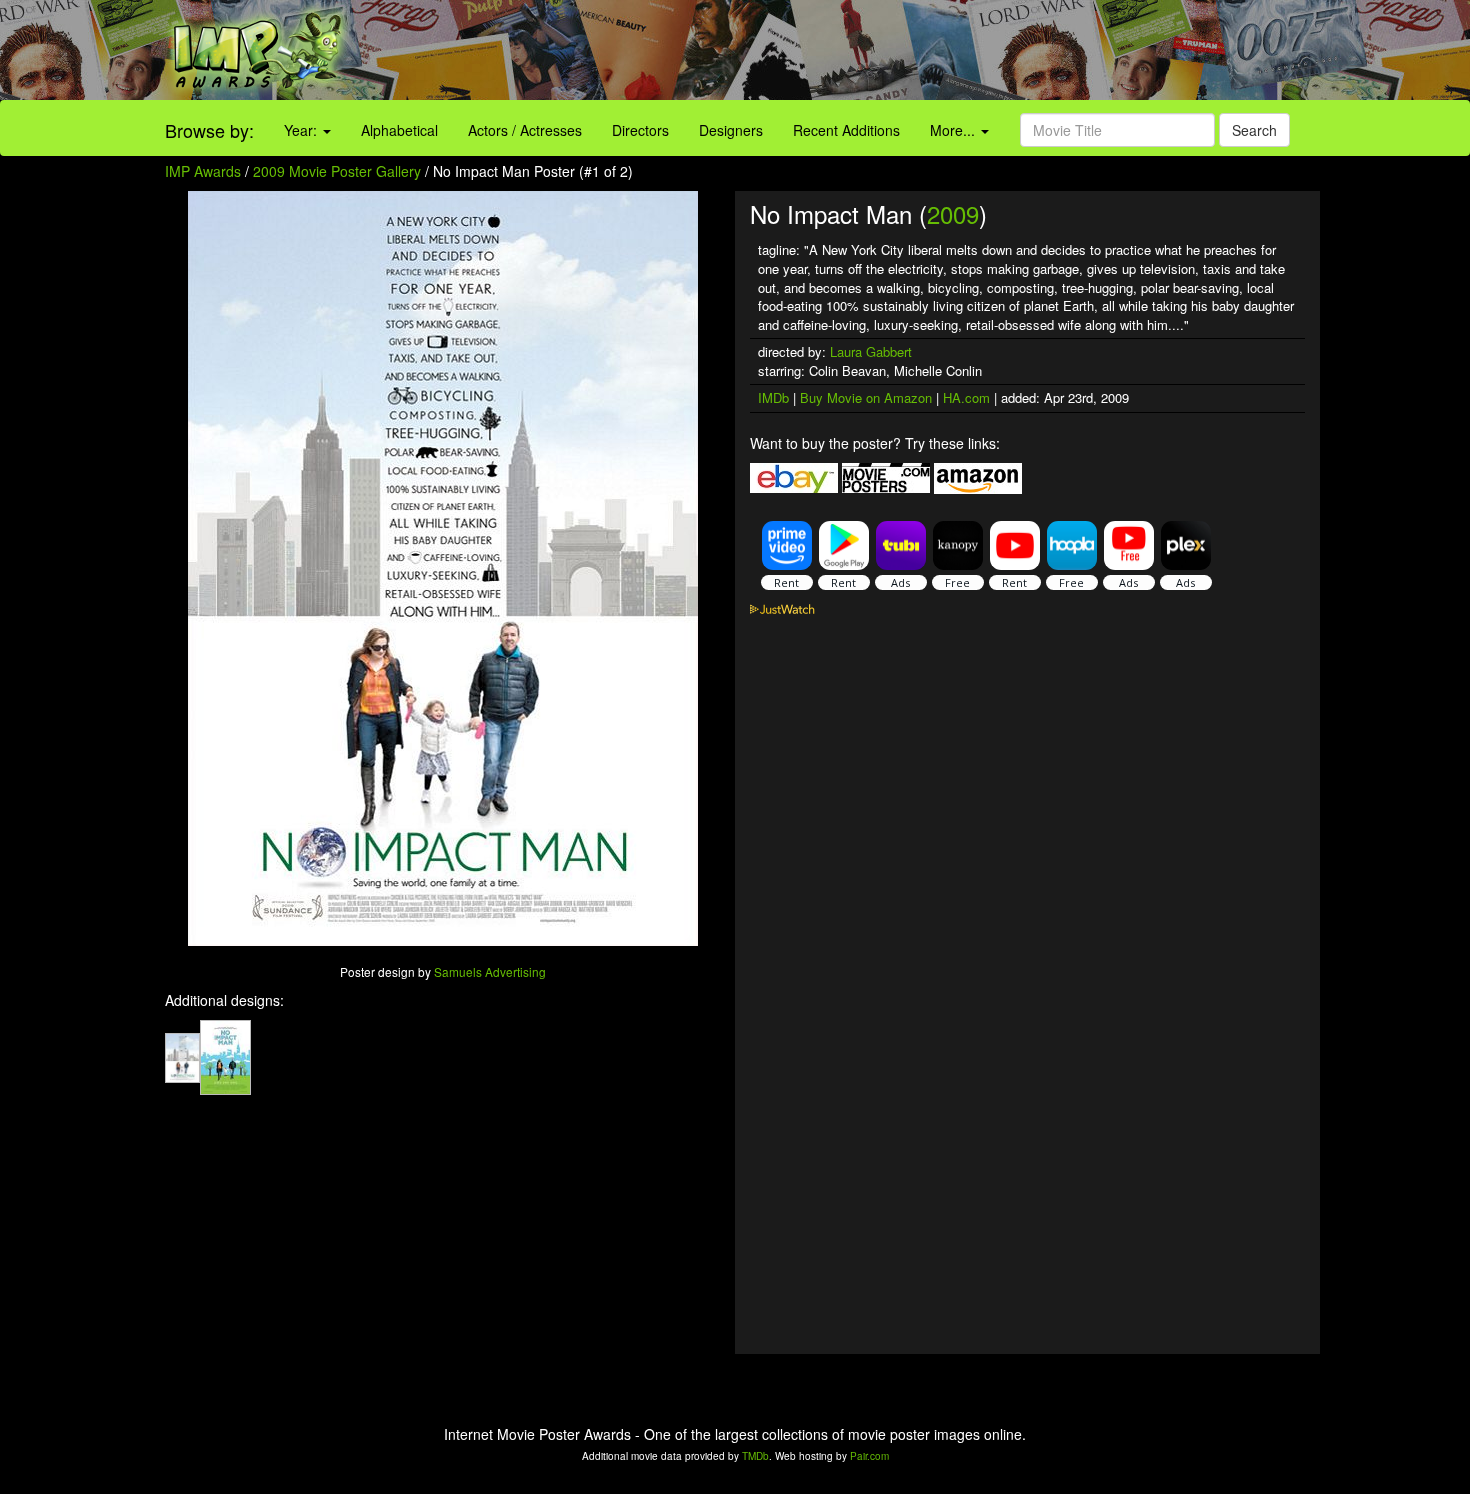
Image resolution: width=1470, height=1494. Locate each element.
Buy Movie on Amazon (866, 397)
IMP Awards (203, 171)
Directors (640, 130)
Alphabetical (399, 130)
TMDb (755, 1456)
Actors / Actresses (525, 130)
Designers (731, 130)
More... (954, 130)
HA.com (966, 397)
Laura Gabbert (871, 351)
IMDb (773, 397)
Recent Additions (846, 130)
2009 (953, 213)
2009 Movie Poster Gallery (337, 171)
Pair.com (869, 1456)
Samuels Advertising (490, 971)
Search (1254, 130)
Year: (302, 130)
